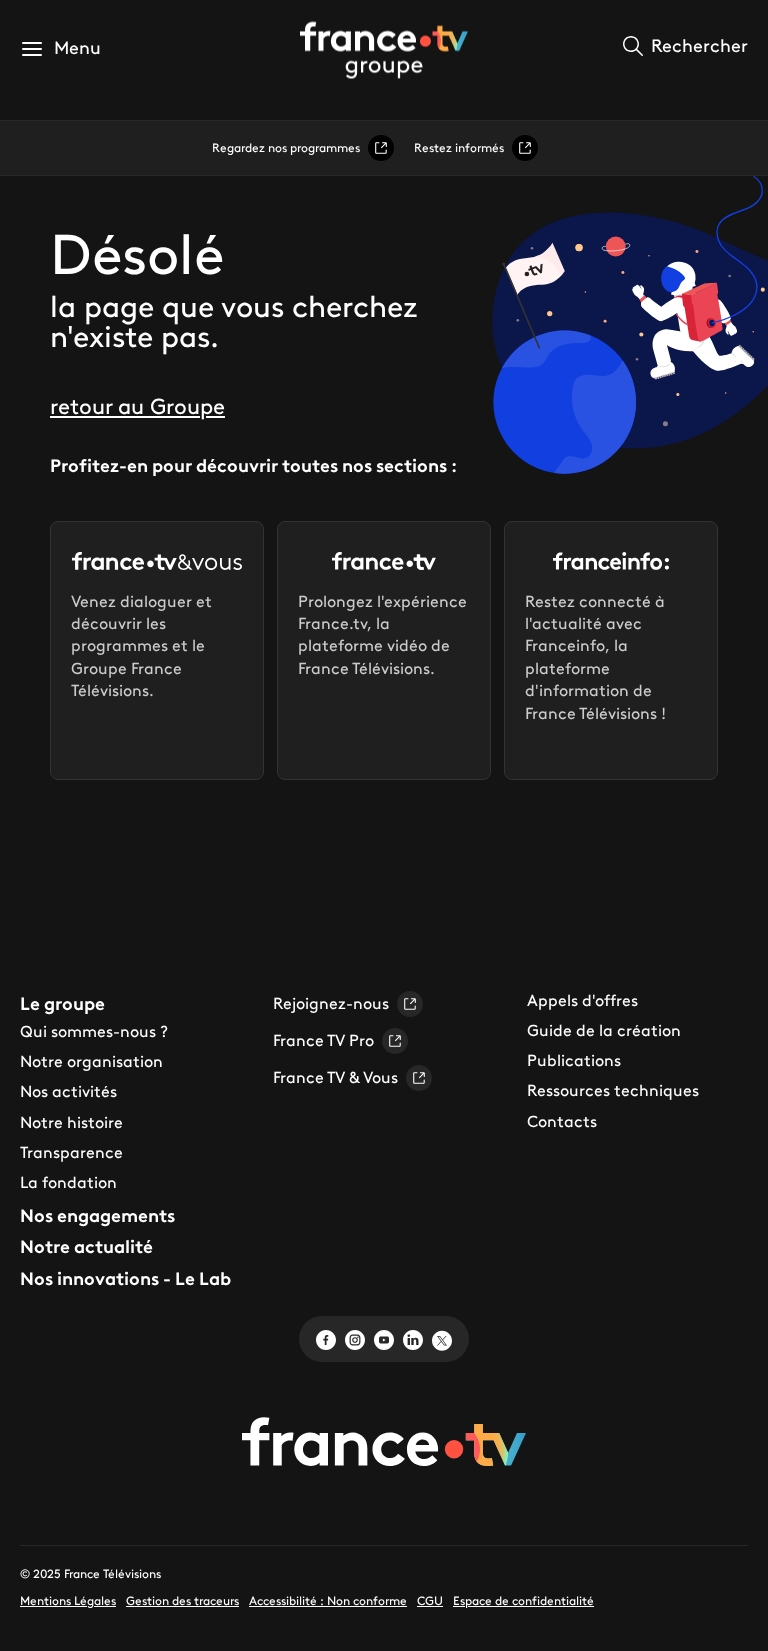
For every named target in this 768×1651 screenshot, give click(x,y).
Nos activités (68, 1091)
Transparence (71, 1152)
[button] (60, 48)
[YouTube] (384, 1338)
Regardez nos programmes (286, 147)
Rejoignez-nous (331, 1003)
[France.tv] (384, 1441)
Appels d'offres (582, 1000)
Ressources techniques (613, 1090)
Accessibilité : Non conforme (328, 1600)
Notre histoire (71, 1122)
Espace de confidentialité (523, 1600)
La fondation (68, 1182)
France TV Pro (323, 1040)
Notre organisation (91, 1061)
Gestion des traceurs (182, 1600)
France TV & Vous (335, 1077)
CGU (430, 1600)
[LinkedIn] (413, 1338)
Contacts (562, 1121)
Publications (574, 1060)
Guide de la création (604, 1030)
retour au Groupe (137, 406)
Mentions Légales (68, 1600)
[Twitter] (442, 1338)
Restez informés (459, 147)
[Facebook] (326, 1338)
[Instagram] (355, 1338)
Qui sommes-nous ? (94, 1031)
